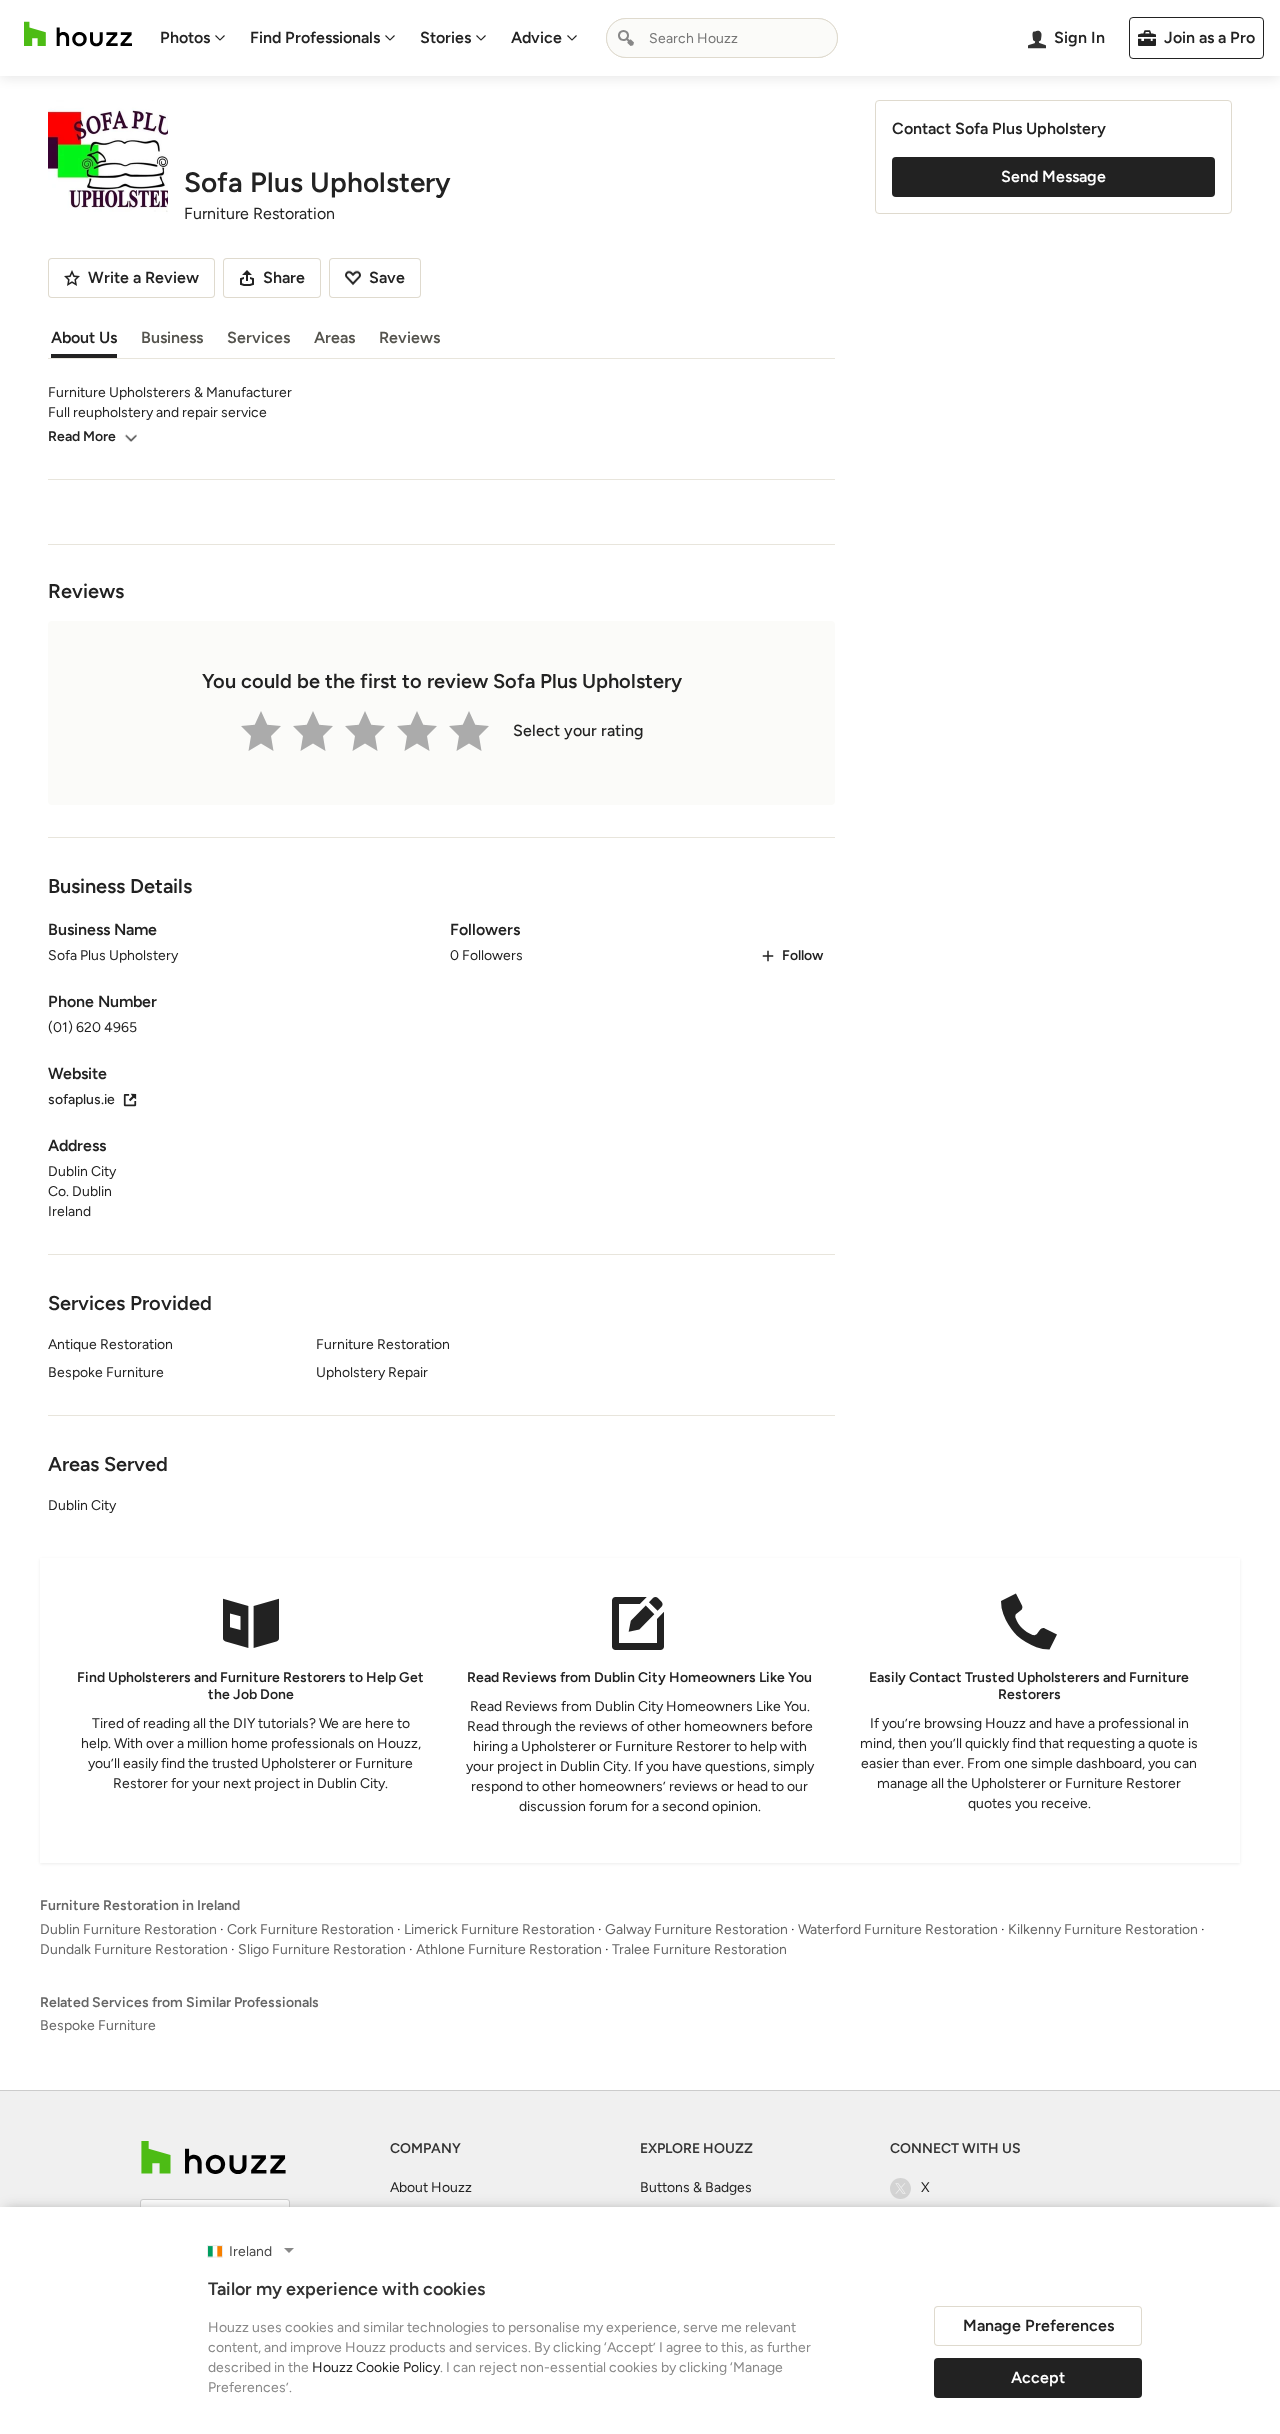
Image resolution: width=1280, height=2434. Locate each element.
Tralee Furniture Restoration (699, 1949)
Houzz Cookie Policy (376, 2367)
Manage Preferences (1038, 2325)
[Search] (626, 38)
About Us (84, 337)
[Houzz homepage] (78, 34)
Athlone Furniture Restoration (509, 1949)
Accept (1038, 2377)
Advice (536, 37)
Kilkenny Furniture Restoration (1103, 1929)
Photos (185, 37)
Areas (334, 337)
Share (284, 277)
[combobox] (722, 38)
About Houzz (431, 2187)
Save (387, 277)
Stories (445, 37)
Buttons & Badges (696, 2187)
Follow (802, 955)
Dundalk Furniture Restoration (134, 1949)
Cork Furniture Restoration (310, 1929)
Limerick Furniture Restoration (499, 1929)
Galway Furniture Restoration (696, 1929)
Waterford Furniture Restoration (898, 1929)
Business (172, 337)
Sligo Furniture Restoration (322, 1949)
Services (258, 337)
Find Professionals (315, 37)
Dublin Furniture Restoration (128, 1929)
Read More (82, 436)
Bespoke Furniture (98, 2025)
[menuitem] (193, 38)
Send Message (1053, 176)
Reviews (409, 337)
